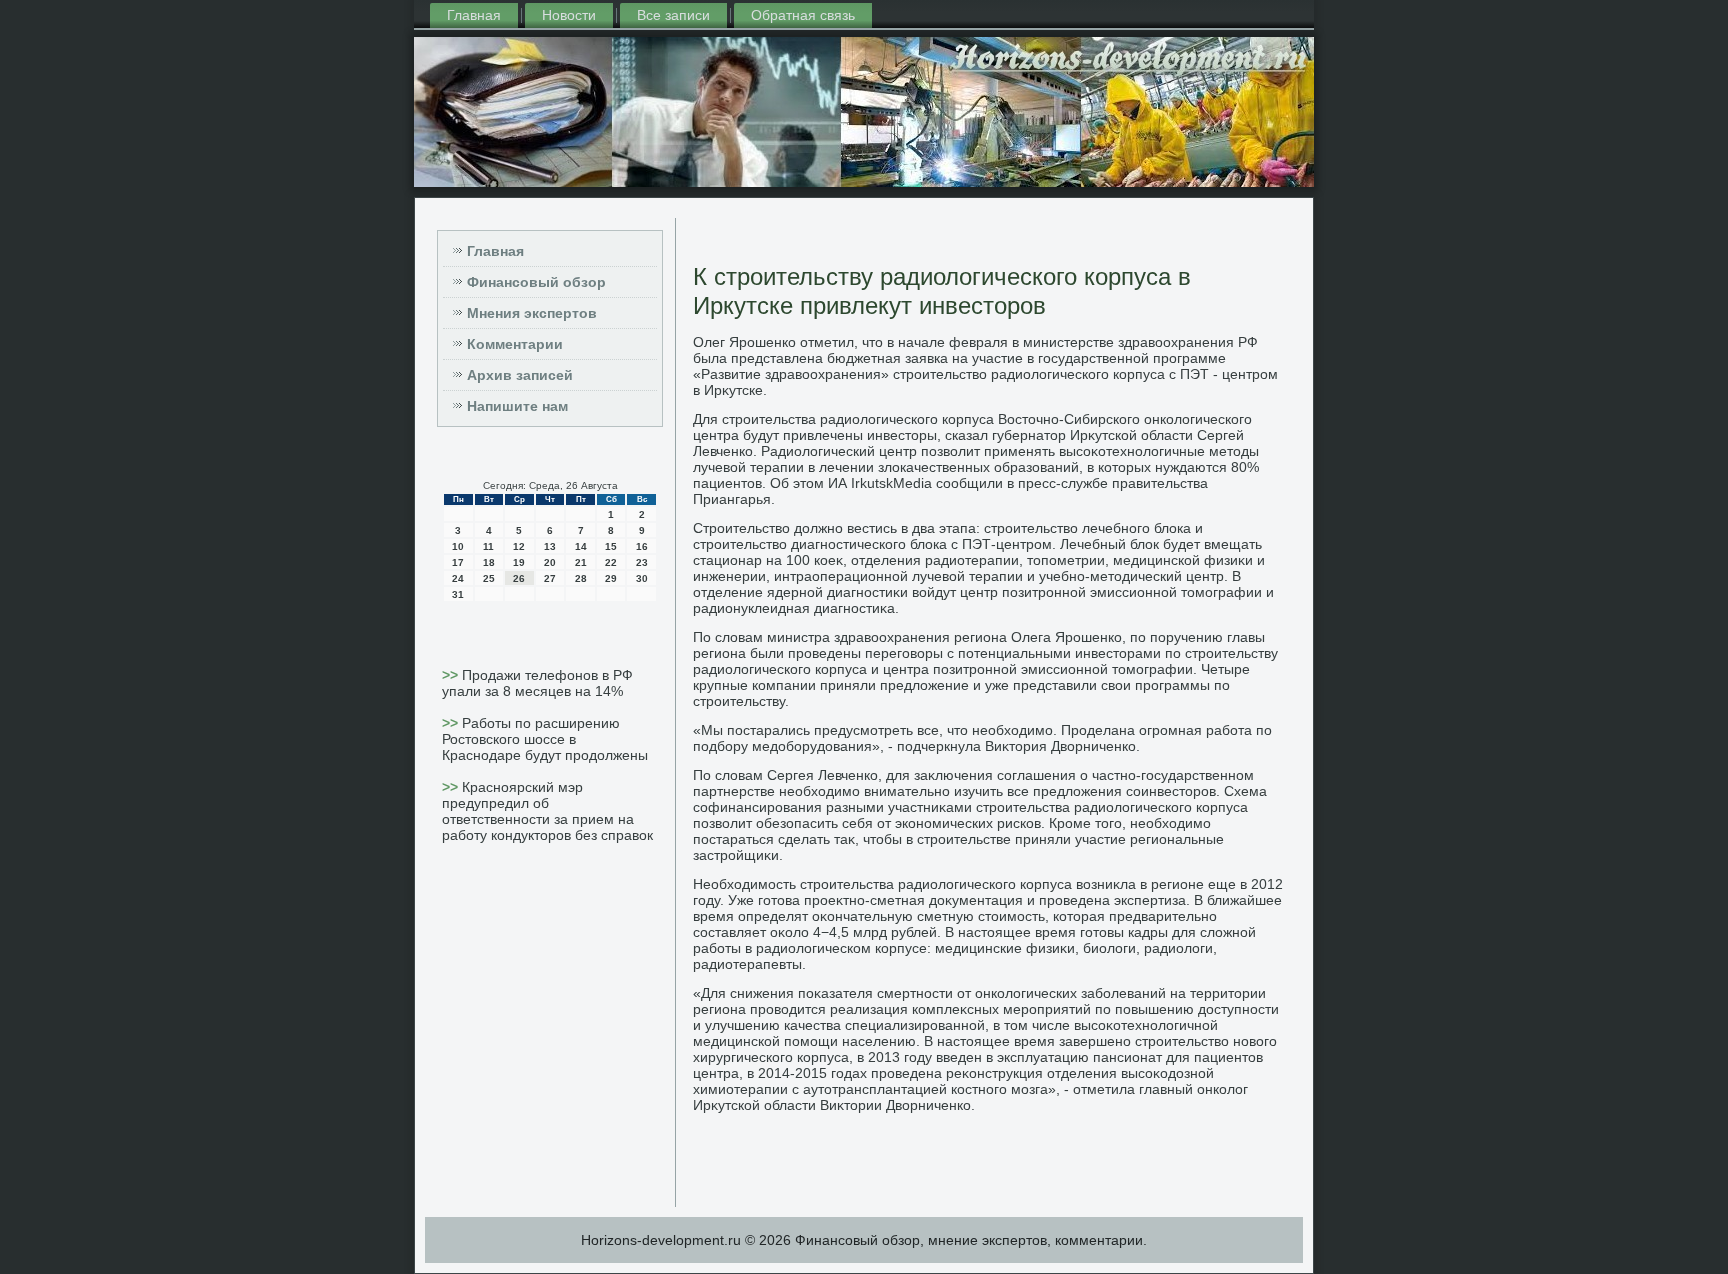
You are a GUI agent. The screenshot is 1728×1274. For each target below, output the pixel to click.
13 (550, 546)
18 (489, 562)
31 (458, 594)
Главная (474, 15)
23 (642, 562)
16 (642, 546)
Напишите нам (517, 406)
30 (642, 578)
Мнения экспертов (532, 313)
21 (581, 562)
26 (519, 578)
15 (611, 546)
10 (458, 546)
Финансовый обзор (536, 282)
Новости (569, 15)
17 (458, 562)
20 (550, 562)
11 (488, 546)
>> (452, 675)
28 (581, 578)
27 (550, 578)
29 (611, 578)
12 (519, 546)
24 (458, 578)
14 (581, 546)
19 (519, 562)
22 (611, 562)
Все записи (673, 15)
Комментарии (515, 344)
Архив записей (520, 375)
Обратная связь (803, 15)
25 (489, 578)
